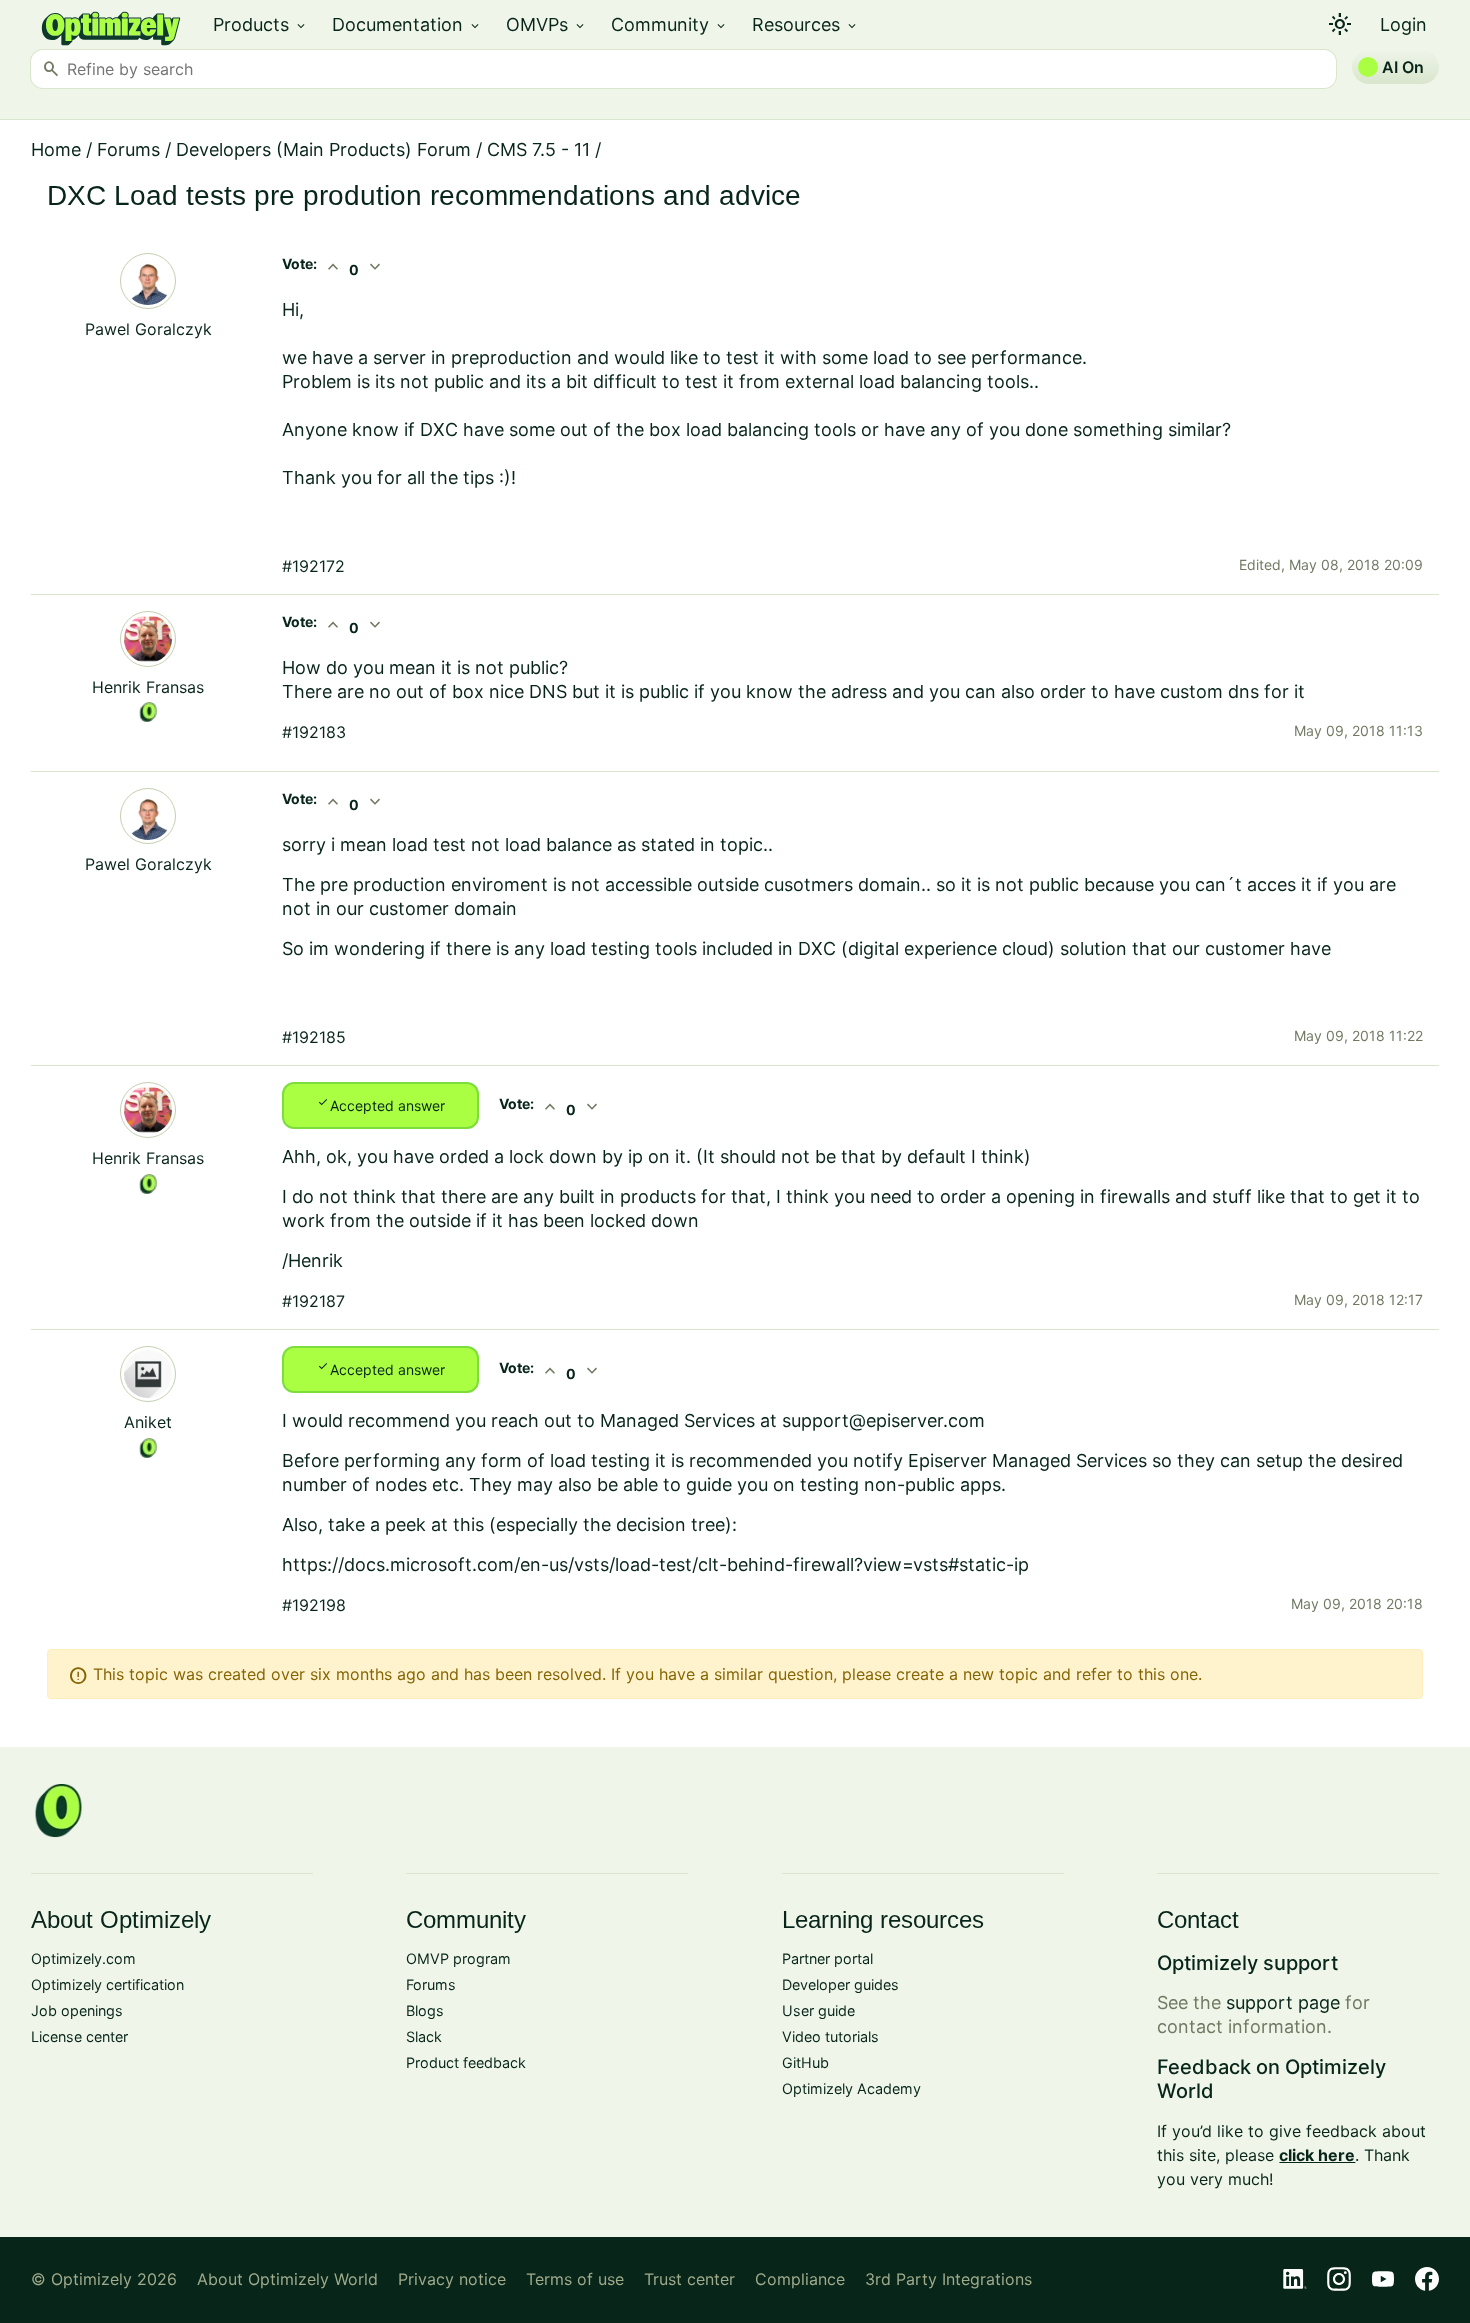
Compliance (800, 2279)
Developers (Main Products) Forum (323, 149)
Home (56, 149)
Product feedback (466, 2062)
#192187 (313, 1301)
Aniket (148, 1422)
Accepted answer (380, 1104)
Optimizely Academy (851, 2088)
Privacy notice (452, 2279)
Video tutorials (830, 2036)
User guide (818, 2010)
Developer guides (840, 1984)
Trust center (689, 2279)
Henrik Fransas (148, 687)
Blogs (425, 2010)
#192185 (314, 1037)
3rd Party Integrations (948, 2279)
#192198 (314, 1605)
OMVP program (458, 1958)
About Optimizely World (287, 2279)
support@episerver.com (883, 1420)
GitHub (805, 2062)
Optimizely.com (83, 1958)
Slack (424, 2036)
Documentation (407, 24)
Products (260, 24)
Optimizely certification (107, 1984)
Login (1403, 24)
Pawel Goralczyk (148, 329)
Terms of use (575, 2279)
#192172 (313, 566)
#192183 (314, 732)
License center (79, 2036)
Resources (805, 24)
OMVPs (546, 24)
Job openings (77, 2010)
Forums (128, 149)
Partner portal (827, 1958)
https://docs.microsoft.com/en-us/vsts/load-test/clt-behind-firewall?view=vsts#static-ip (655, 1564)
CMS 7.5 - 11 (538, 149)
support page (1283, 2002)
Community (669, 24)
